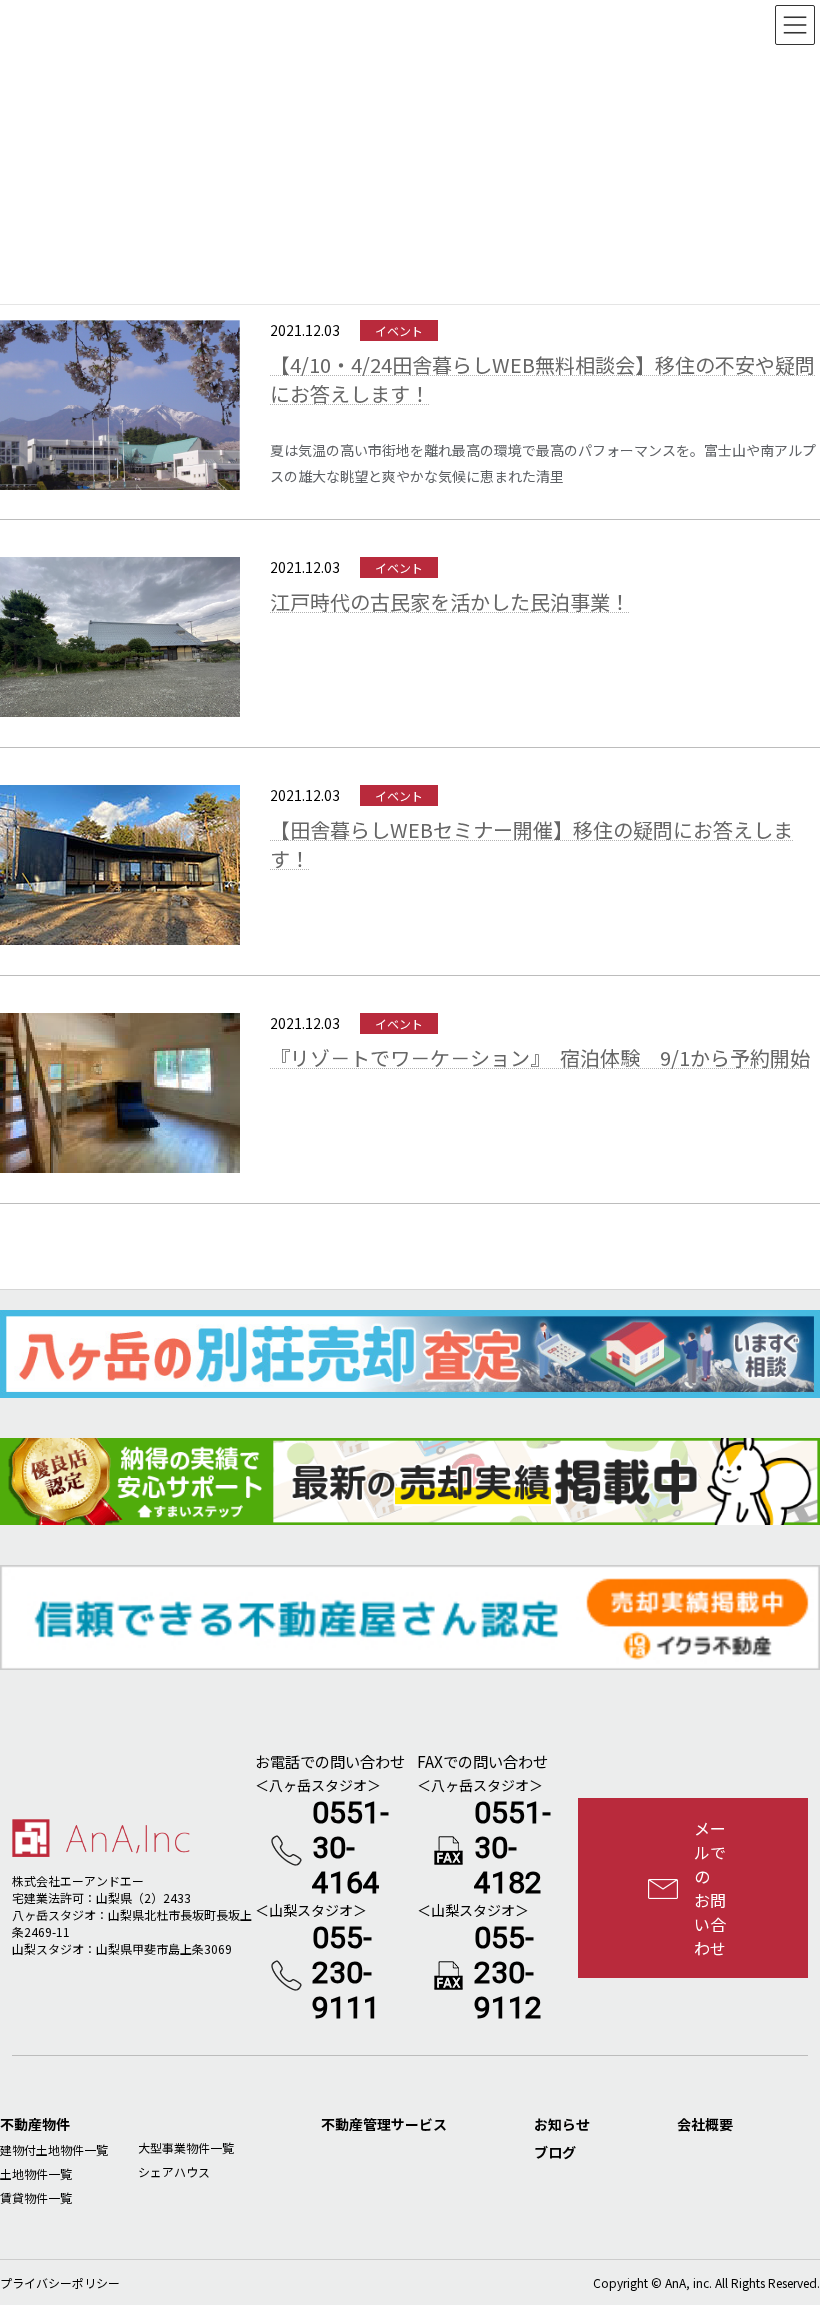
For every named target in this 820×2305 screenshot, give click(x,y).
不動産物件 (35, 2124)
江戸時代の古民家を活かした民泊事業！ (450, 601)
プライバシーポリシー (60, 2282)
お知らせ (562, 2124)
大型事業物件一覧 (186, 2147)
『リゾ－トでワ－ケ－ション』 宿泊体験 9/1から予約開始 (540, 1057)
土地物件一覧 (36, 2173)
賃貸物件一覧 (36, 2197)
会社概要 (705, 2124)
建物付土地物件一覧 (54, 2149)
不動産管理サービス (384, 2124)
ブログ (555, 2152)
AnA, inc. (688, 2282)
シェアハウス (174, 2171)
